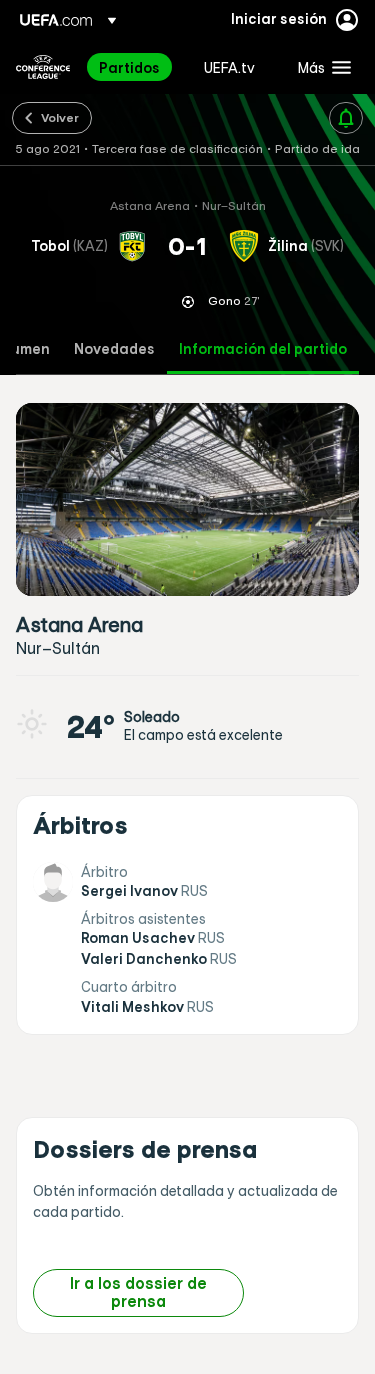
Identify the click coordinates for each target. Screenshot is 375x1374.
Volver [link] (60, 117)
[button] (320, 67)
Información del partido (263, 349)
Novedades (114, 349)
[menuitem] (134, 67)
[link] (129, 67)
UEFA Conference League (43, 67)
